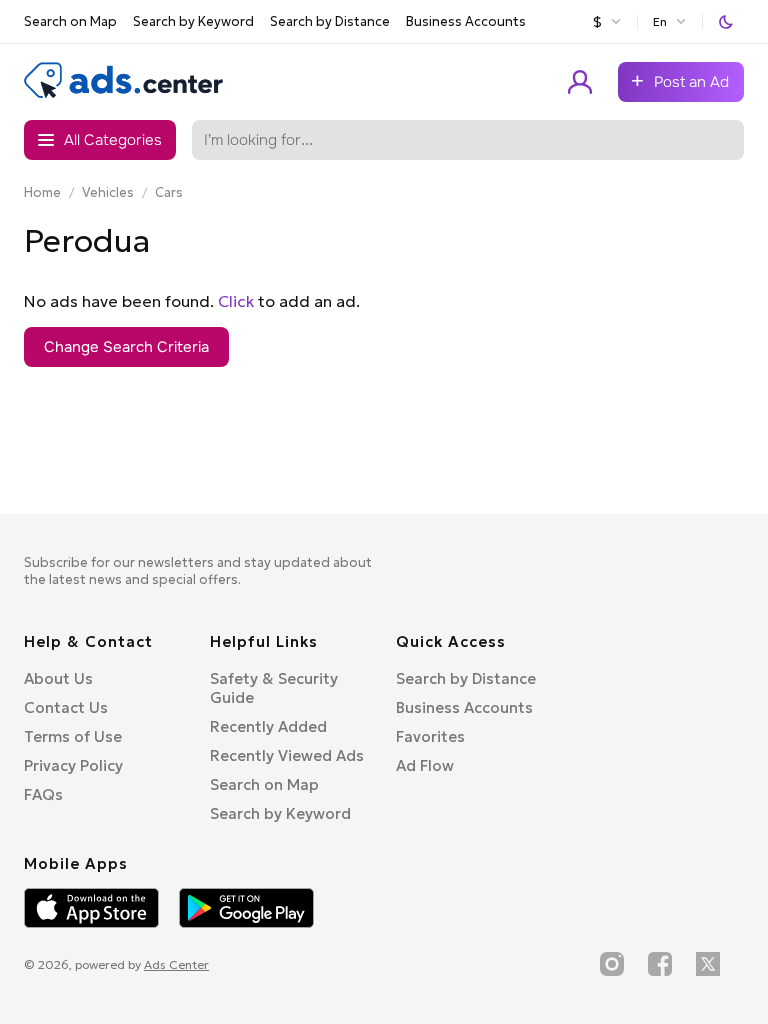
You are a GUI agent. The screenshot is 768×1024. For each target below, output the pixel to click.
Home (42, 192)
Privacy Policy (73, 765)
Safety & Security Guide (274, 688)
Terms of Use (73, 736)
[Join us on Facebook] (660, 964)
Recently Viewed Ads (287, 755)
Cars (169, 192)
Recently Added (268, 726)
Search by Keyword (193, 21)
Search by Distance (330, 21)
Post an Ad (691, 82)
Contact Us (66, 707)
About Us (58, 678)
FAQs (43, 794)
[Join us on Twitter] (708, 964)
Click (236, 301)
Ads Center (176, 964)
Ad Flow (425, 765)
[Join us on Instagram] (612, 964)
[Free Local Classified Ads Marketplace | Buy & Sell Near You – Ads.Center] (124, 94)
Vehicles (108, 192)
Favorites (430, 736)
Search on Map (70, 21)
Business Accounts (466, 21)
